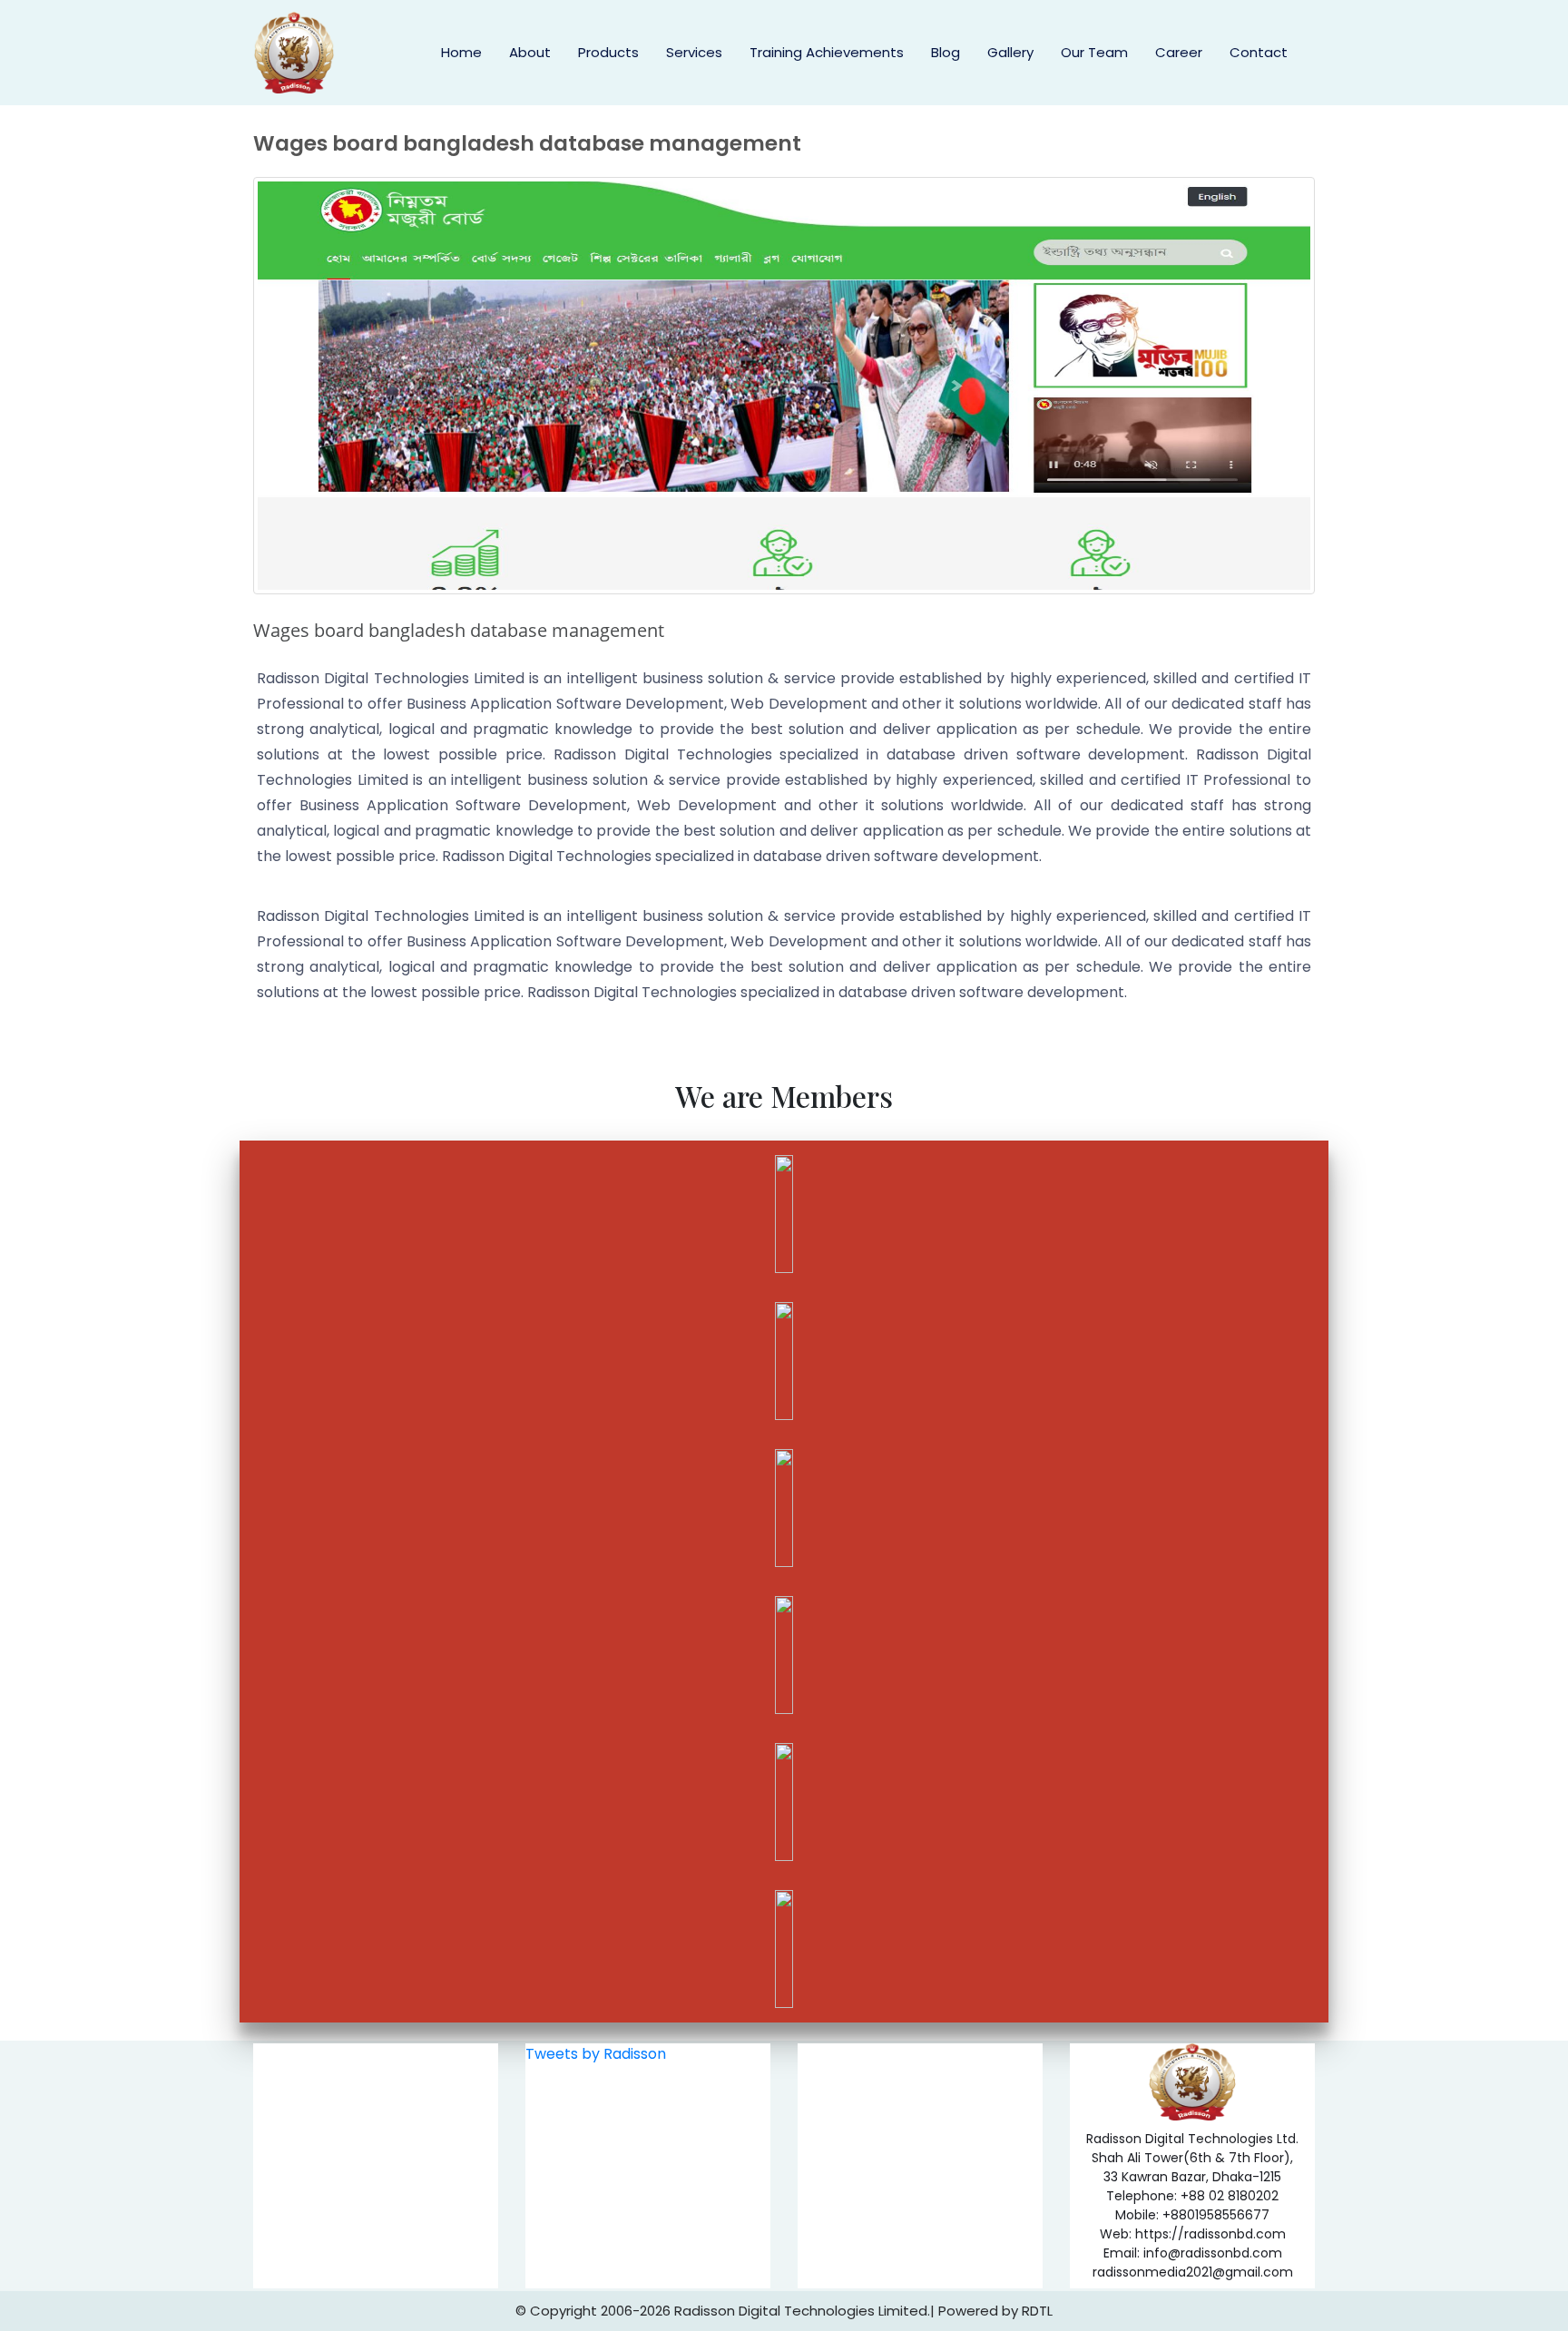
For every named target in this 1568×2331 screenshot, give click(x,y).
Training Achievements (827, 52)
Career (1179, 52)
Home (461, 52)
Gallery (1010, 52)
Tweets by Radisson (596, 2054)
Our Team (1094, 52)
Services (694, 52)
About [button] (530, 52)
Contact (1259, 52)
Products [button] (608, 52)
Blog (946, 52)
